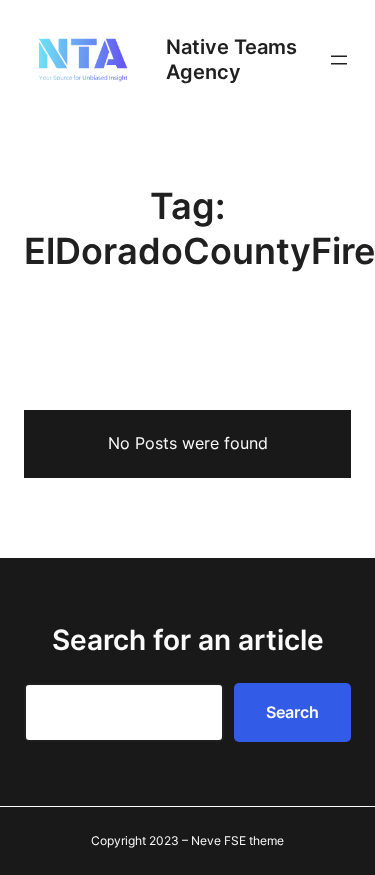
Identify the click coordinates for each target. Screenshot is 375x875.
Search (292, 712)
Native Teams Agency (231, 59)
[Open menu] (339, 60)
